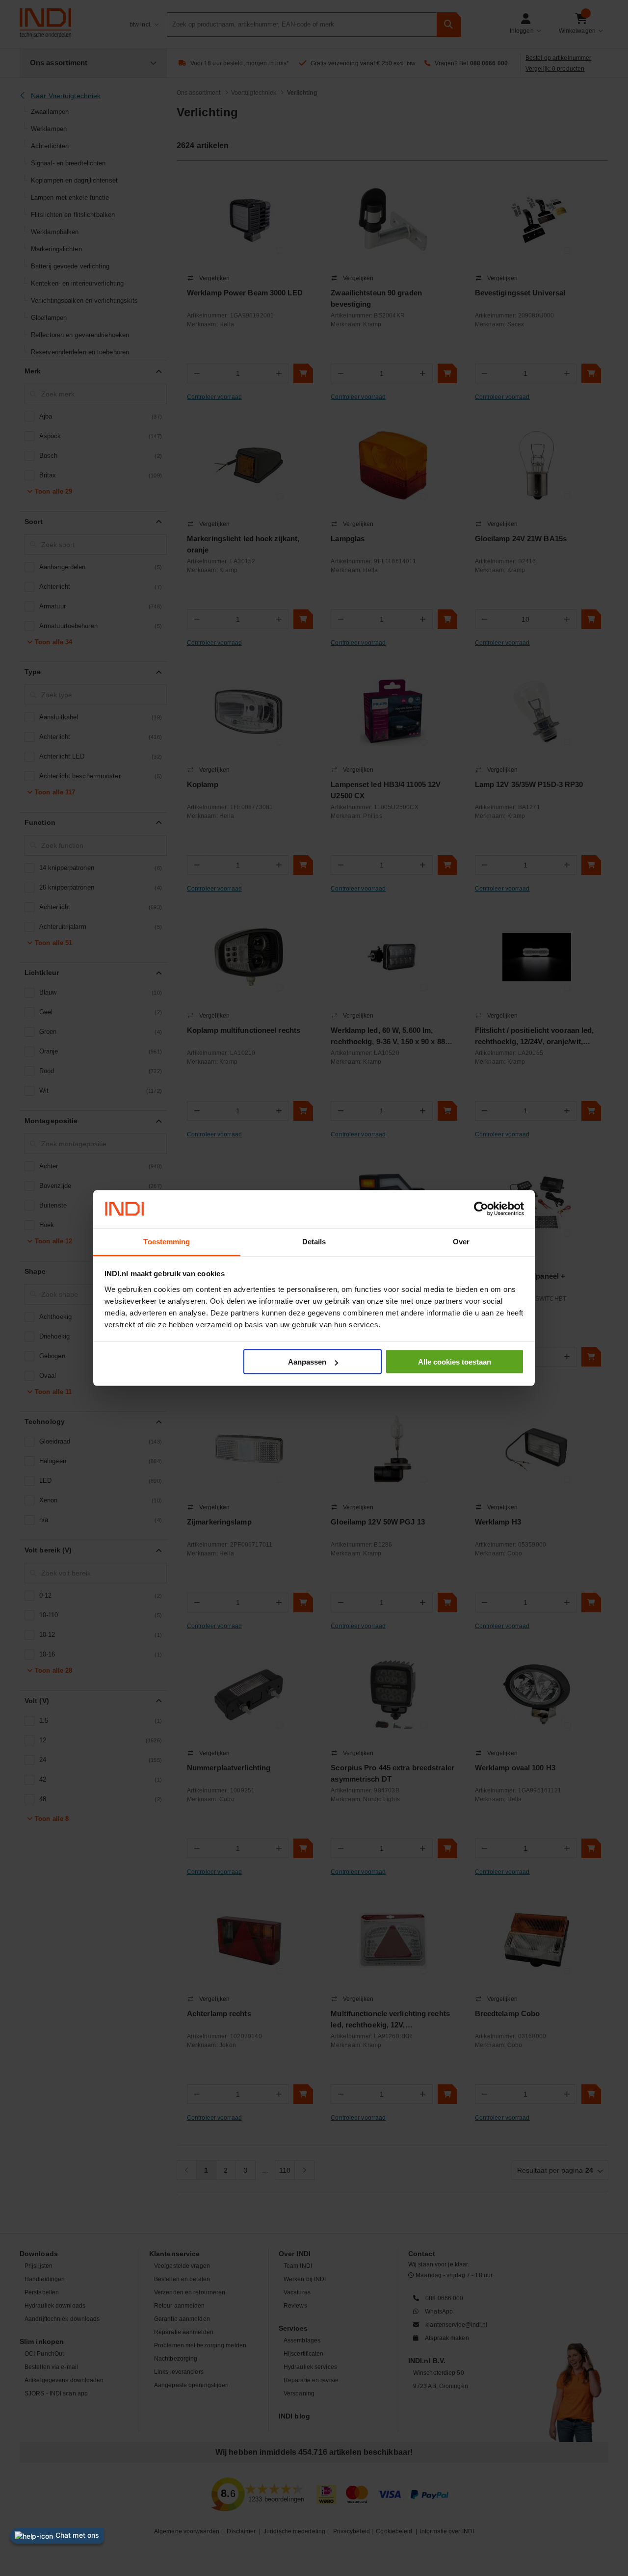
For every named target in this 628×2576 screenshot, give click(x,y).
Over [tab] (461, 1241)
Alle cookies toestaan (455, 1362)
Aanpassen (307, 1362)
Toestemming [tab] (167, 1241)
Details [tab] (314, 1241)
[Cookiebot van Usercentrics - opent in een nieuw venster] (481, 1209)
